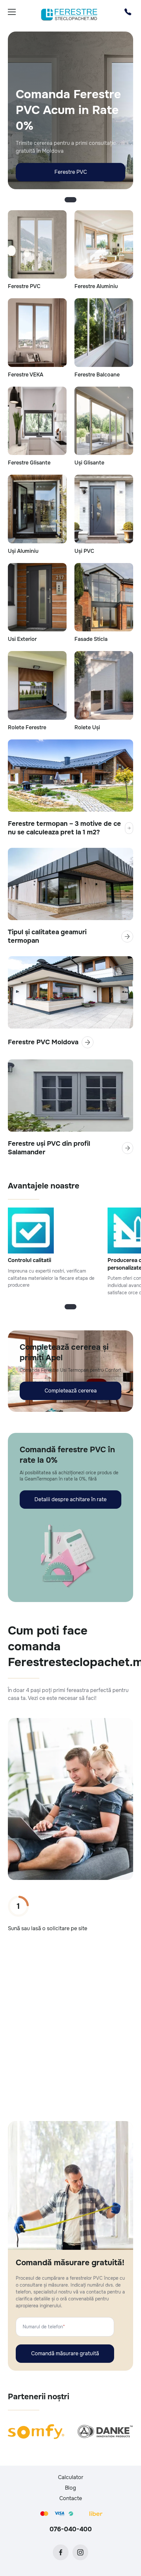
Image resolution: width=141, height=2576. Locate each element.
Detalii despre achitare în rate (70, 1499)
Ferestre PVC (71, 172)
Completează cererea (71, 1391)
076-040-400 (71, 2529)
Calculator (71, 2477)
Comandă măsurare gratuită (65, 2353)
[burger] (12, 12)
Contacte (71, 2498)
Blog (70, 2488)
